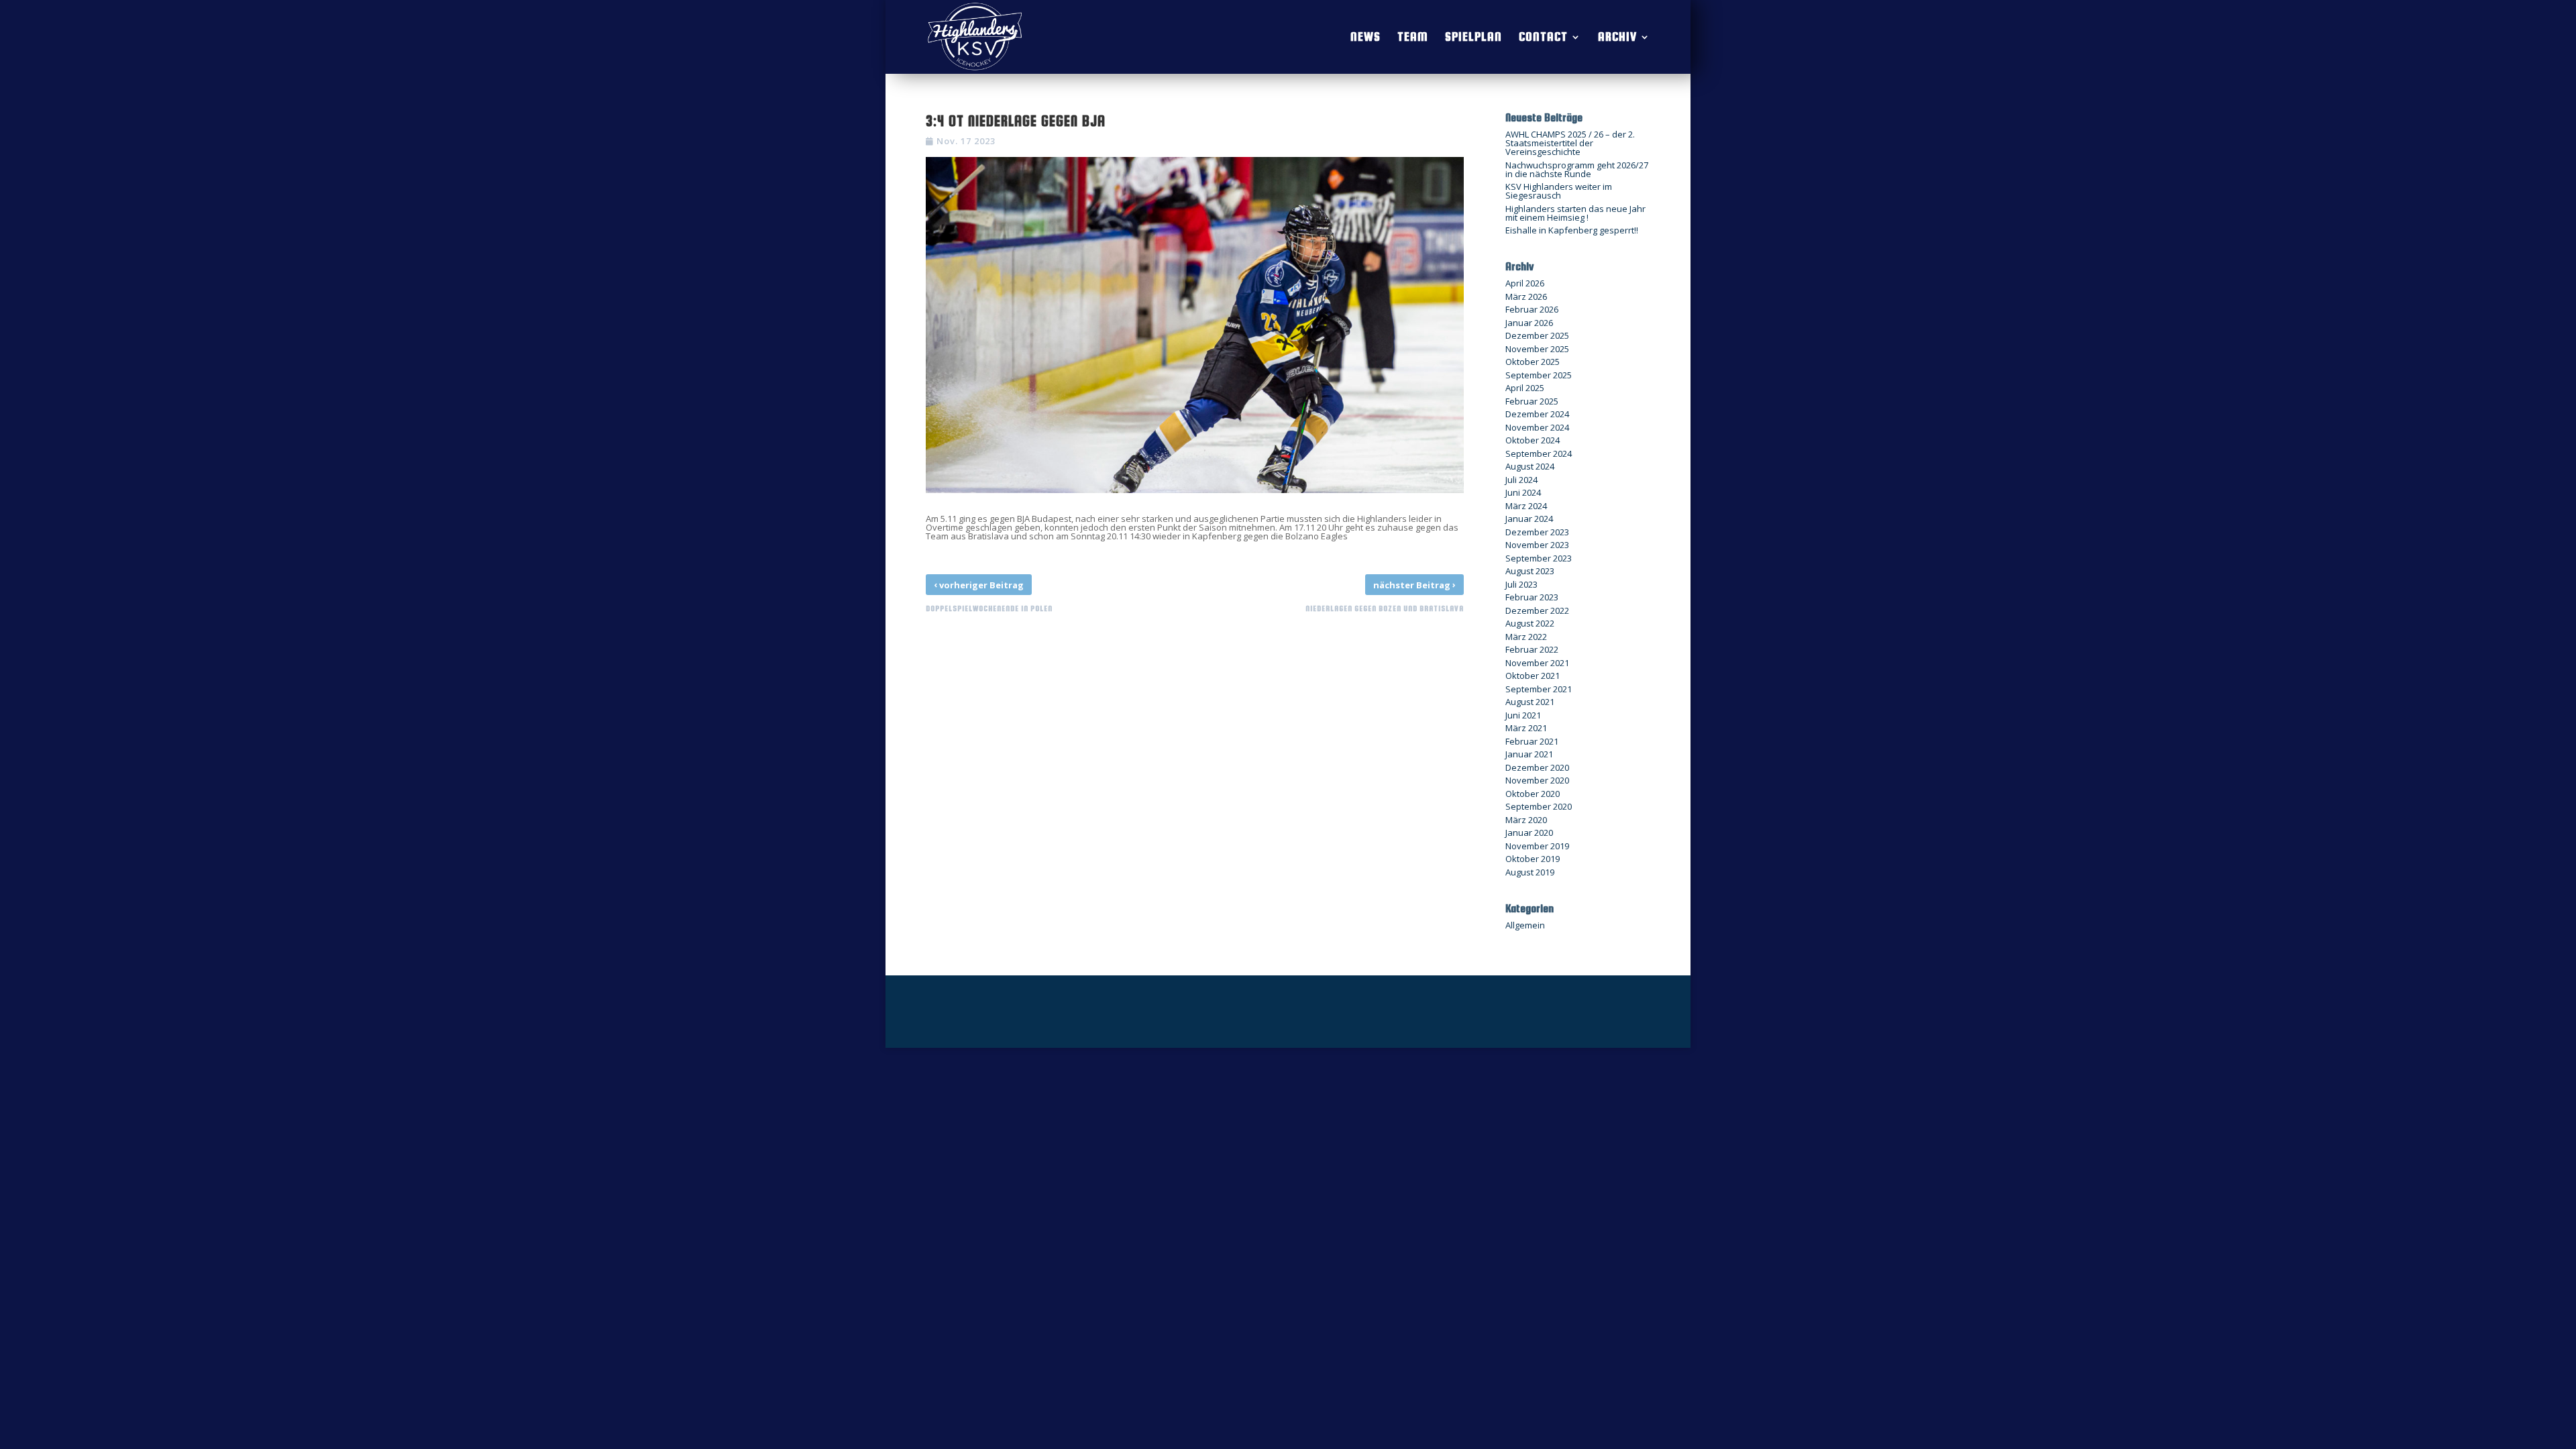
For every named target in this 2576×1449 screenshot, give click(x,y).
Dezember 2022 (1537, 610)
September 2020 (1539, 806)
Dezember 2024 (1537, 414)
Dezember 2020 (1537, 767)
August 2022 (1530, 623)
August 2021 (1530, 702)
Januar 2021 (1529, 754)
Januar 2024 (1529, 519)
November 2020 (1537, 780)
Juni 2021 (1523, 715)
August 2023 (1530, 571)
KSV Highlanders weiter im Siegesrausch (1559, 191)
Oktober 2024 (1533, 440)
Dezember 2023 (1537, 532)
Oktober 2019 (1533, 859)
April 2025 (1525, 388)
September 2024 (1539, 453)
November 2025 (1537, 349)
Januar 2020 (1529, 833)
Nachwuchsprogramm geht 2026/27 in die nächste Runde (1577, 169)
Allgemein (1525, 925)
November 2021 (1537, 663)
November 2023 (1537, 545)
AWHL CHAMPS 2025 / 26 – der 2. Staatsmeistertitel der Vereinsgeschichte (1570, 143)
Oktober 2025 (1533, 362)
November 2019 (1537, 846)
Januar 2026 (1529, 323)
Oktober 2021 (1533, 676)
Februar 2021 (1532, 741)
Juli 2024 (1521, 480)
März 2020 (1526, 820)
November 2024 (1537, 427)
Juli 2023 (1521, 584)
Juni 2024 (1523, 492)
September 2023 (1539, 558)
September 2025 (1539, 375)
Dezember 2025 (1537, 335)
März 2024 (1526, 506)
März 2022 (1526, 637)
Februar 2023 (1532, 597)
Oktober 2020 (1533, 794)
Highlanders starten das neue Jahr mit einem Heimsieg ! (1575, 213)
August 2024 (1530, 466)
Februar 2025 (1532, 401)
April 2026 (1525, 283)
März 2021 (1526, 728)
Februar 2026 (1532, 309)
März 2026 (1526, 297)
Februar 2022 (1532, 649)
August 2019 (1530, 872)
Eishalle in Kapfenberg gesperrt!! (1572, 230)
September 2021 (1539, 689)
